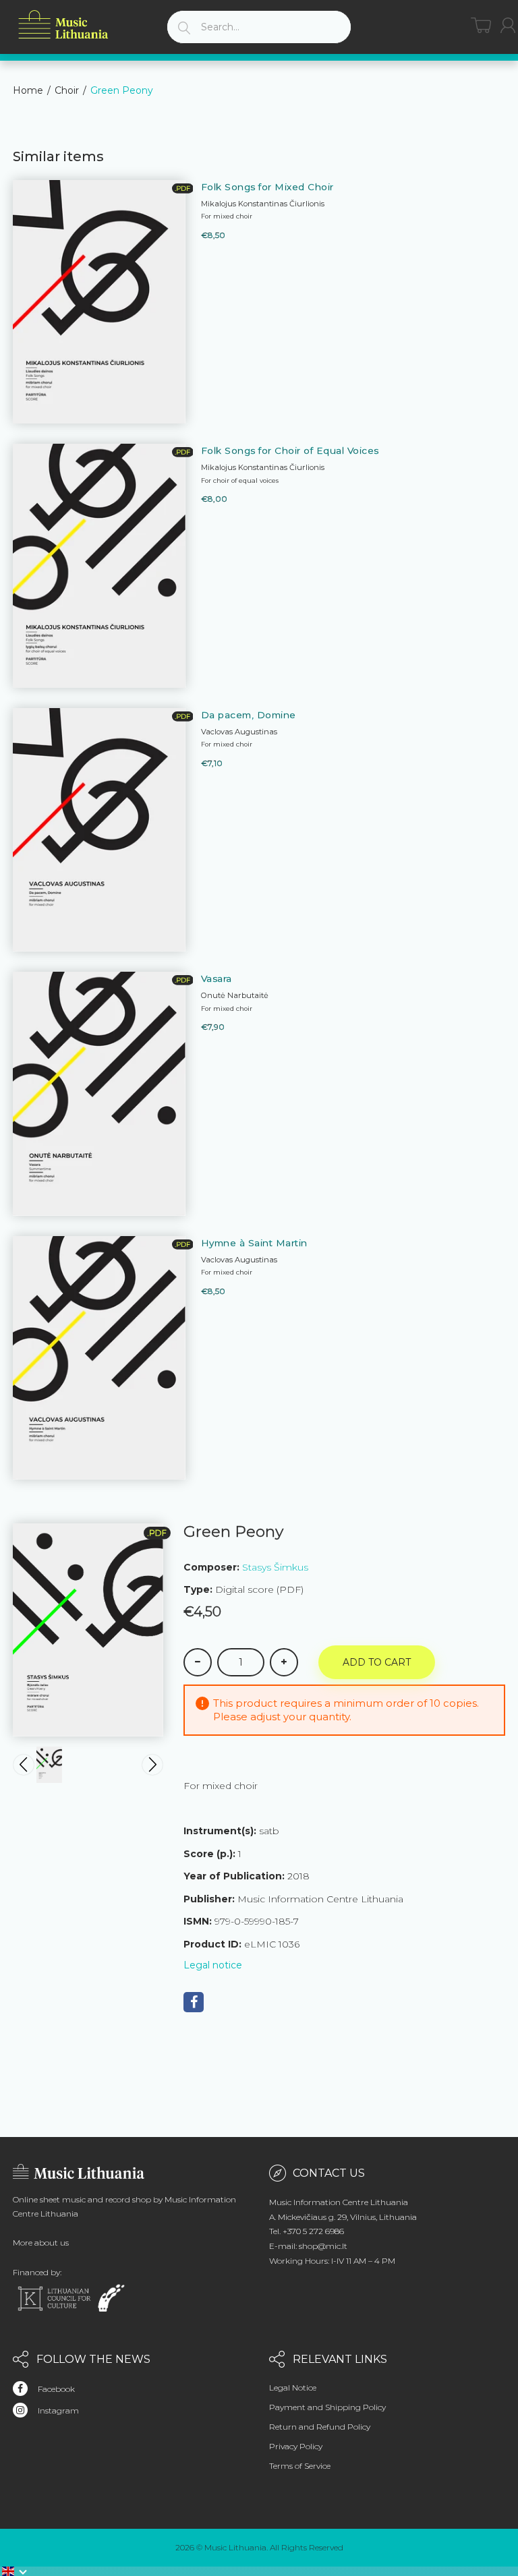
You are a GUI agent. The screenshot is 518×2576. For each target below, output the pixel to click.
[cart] (481, 25)
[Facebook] (194, 2002)
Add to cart (377, 1662)
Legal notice (213, 1965)
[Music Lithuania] (63, 25)
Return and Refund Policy (320, 2427)
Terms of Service (300, 2466)
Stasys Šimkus (275, 1567)
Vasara (217, 978)
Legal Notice (293, 2388)
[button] (15, 2571)
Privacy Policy (296, 2446)
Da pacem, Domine (249, 715)
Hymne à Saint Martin (254, 1243)
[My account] (508, 25)
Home (28, 90)
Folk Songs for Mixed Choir (267, 187)
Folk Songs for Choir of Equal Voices (290, 450)
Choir (67, 90)
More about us (41, 2243)
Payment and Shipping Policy (327, 2407)
